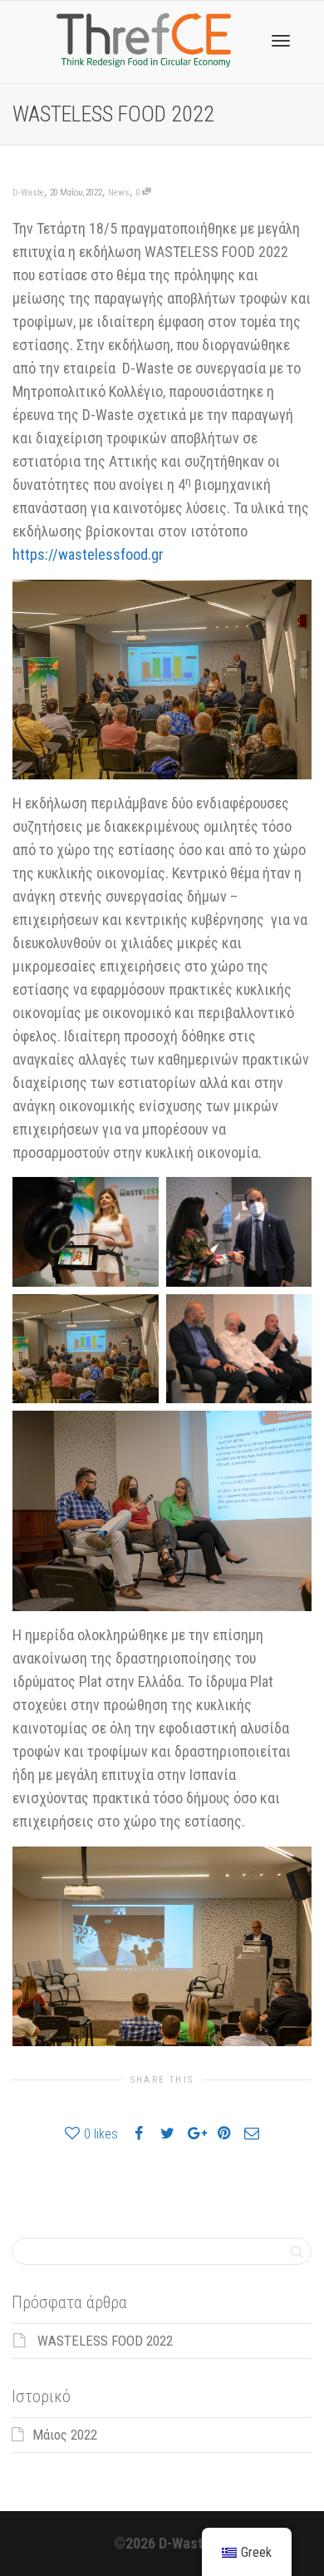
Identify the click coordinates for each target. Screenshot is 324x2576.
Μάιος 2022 (65, 2435)
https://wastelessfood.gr (88, 554)
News (119, 193)
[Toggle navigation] (281, 41)
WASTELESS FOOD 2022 (105, 2341)
